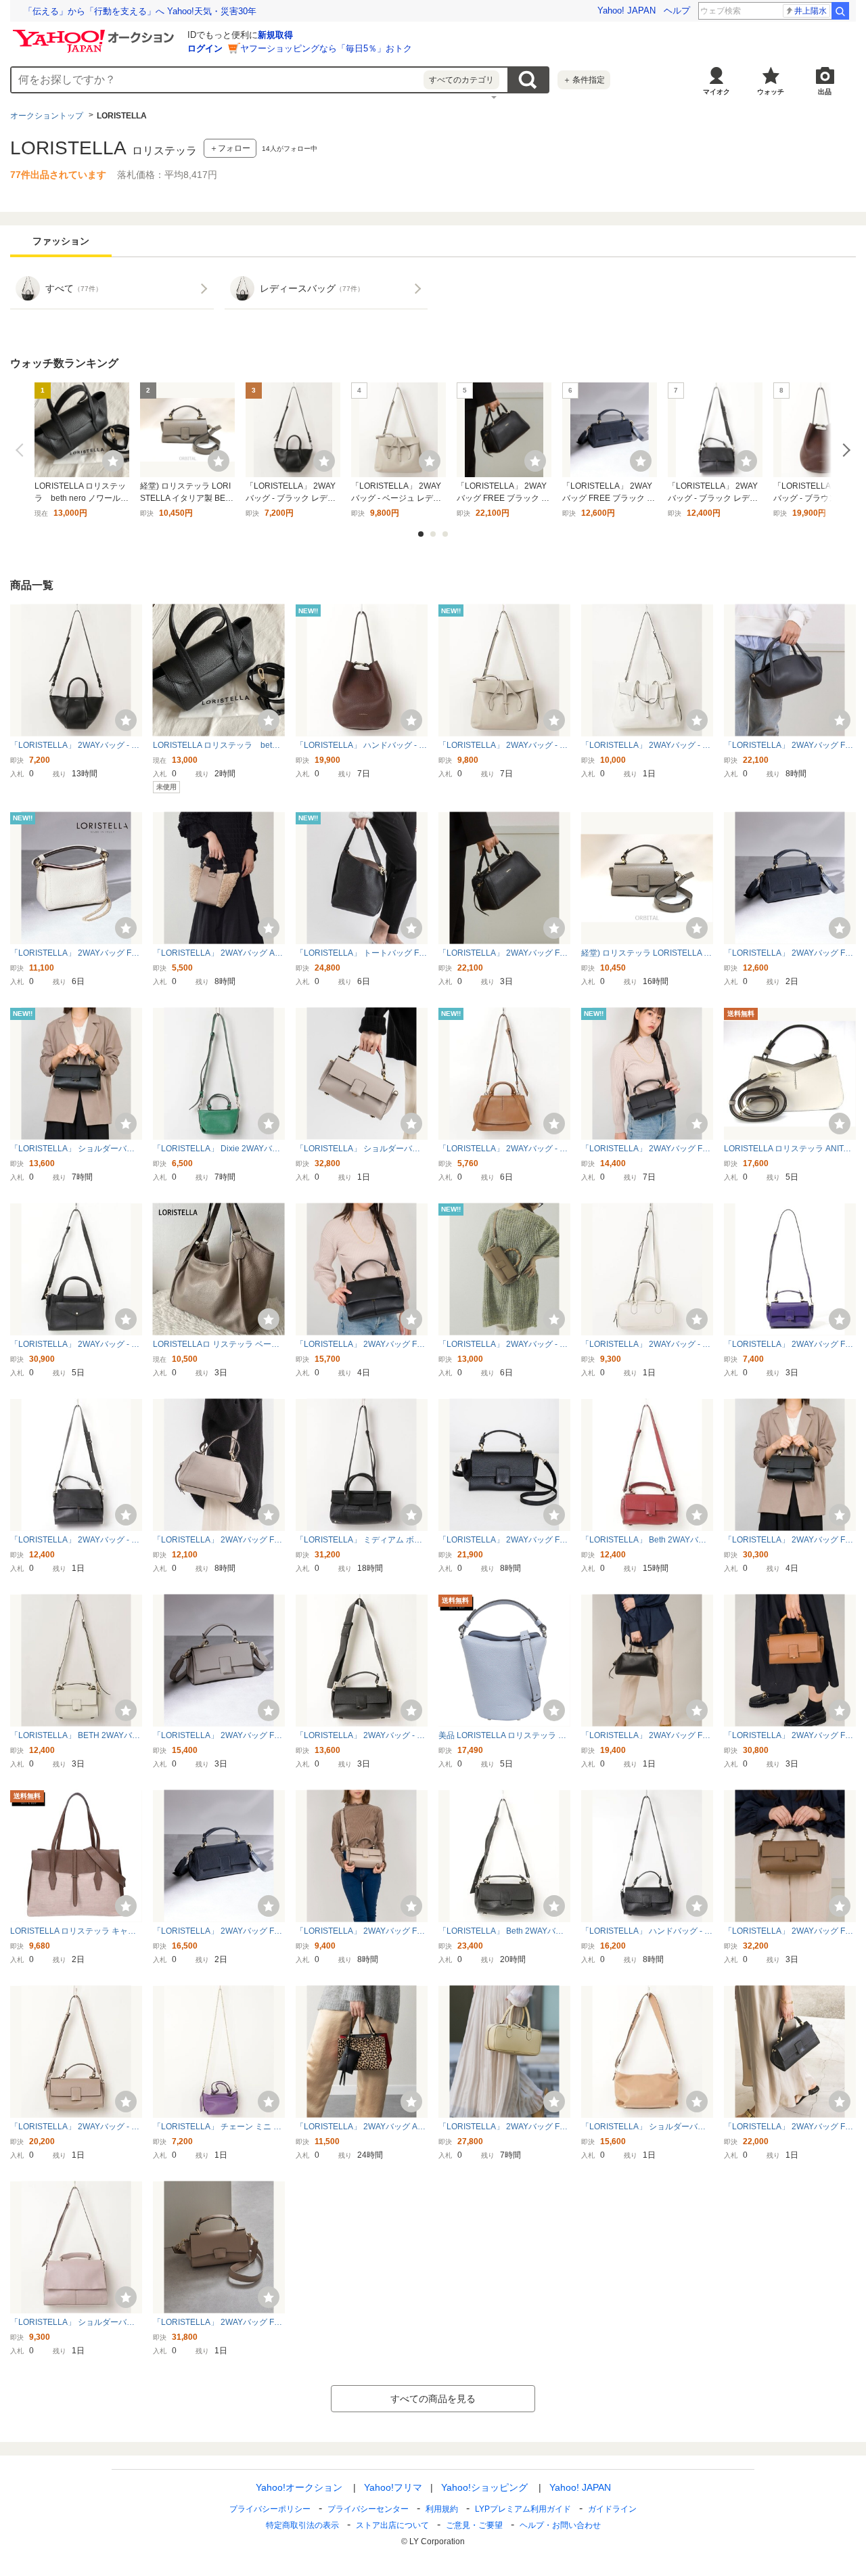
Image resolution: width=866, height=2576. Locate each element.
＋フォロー (230, 148)
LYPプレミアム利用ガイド (523, 2509)
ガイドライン (612, 2509)
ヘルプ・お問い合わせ (560, 2525)
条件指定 (584, 80)
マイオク (716, 92)
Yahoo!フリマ (393, 2487)
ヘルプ (677, 10)
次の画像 (844, 450)
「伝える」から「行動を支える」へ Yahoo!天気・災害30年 (140, 11)
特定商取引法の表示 (302, 2525)
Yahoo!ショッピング (484, 2487)
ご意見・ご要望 (474, 2525)
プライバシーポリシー (270, 2509)
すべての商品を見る (433, 2399)
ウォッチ (771, 92)
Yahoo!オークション (299, 2487)
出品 (825, 92)
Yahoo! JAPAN (626, 10)
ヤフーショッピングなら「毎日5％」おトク (326, 48)
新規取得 (275, 35)
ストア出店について (392, 2525)
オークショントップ (47, 116)
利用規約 (442, 2509)
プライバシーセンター (368, 2509)
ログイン (205, 48)
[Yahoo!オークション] (95, 33)
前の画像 (22, 450)
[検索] (840, 11)
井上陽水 (811, 11)
